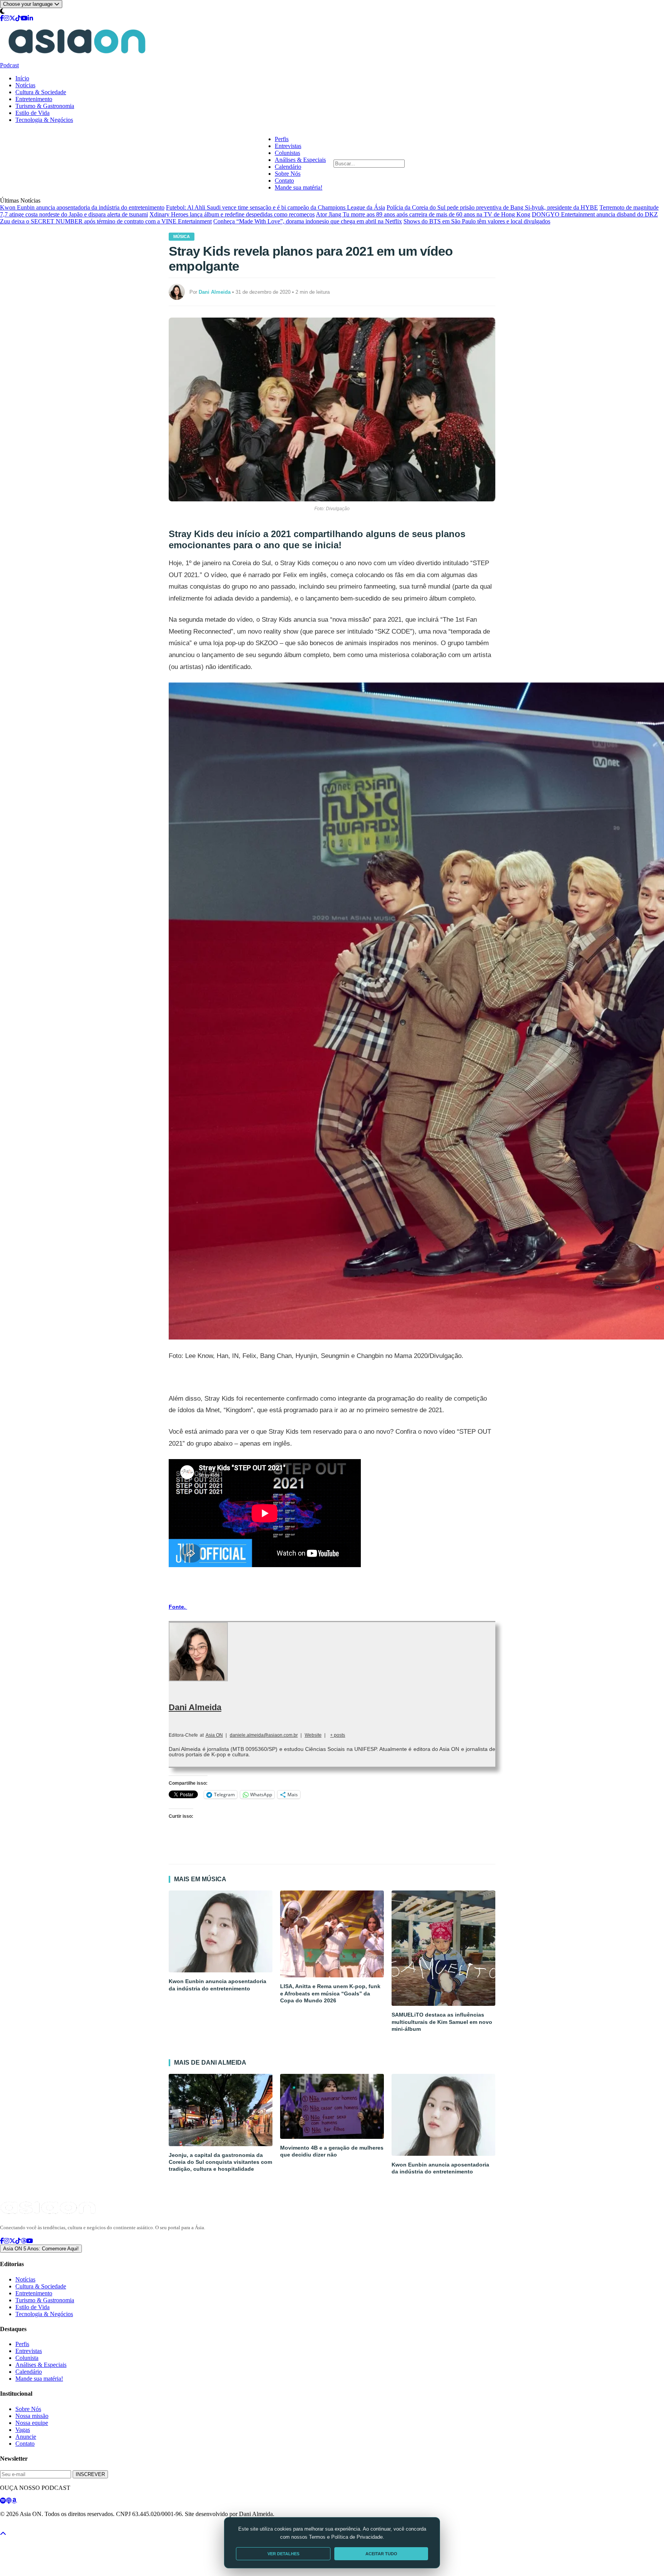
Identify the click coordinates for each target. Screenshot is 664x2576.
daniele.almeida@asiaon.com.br (264, 1735)
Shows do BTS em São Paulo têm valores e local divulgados (477, 221)
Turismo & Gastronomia (45, 106)
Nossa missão (32, 2416)
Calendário (288, 167)
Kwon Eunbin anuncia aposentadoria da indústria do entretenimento (82, 207)
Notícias (25, 85)
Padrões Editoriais (101, 2528)
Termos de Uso (63, 2528)
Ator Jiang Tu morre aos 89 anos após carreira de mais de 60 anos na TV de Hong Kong (423, 214)
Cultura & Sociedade (41, 92)
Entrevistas (288, 146)
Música (182, 236)
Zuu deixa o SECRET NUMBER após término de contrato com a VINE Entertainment (106, 221)
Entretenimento (34, 99)
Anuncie (26, 2437)
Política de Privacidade (21, 2528)
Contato (284, 181)
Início (22, 78)
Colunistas (287, 153)
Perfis (282, 139)
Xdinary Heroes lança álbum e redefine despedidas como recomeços (232, 214)
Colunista (27, 2358)
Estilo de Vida (32, 113)
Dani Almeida (195, 1707)
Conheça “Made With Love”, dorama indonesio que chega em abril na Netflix (308, 221)
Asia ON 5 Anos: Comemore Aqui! (41, 2249)
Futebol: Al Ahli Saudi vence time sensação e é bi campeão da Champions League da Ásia (276, 207)
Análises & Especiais (300, 160)
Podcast (9, 65)
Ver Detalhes (283, 2554)
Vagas (23, 2430)
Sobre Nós (288, 174)
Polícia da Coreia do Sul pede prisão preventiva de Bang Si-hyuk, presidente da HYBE (492, 207)
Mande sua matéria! (299, 187)
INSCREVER (90, 2474)
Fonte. (178, 1607)
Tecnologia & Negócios (44, 120)
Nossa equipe (32, 2423)
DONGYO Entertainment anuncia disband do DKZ (595, 214)
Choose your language (29, 4)
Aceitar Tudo (381, 2554)
